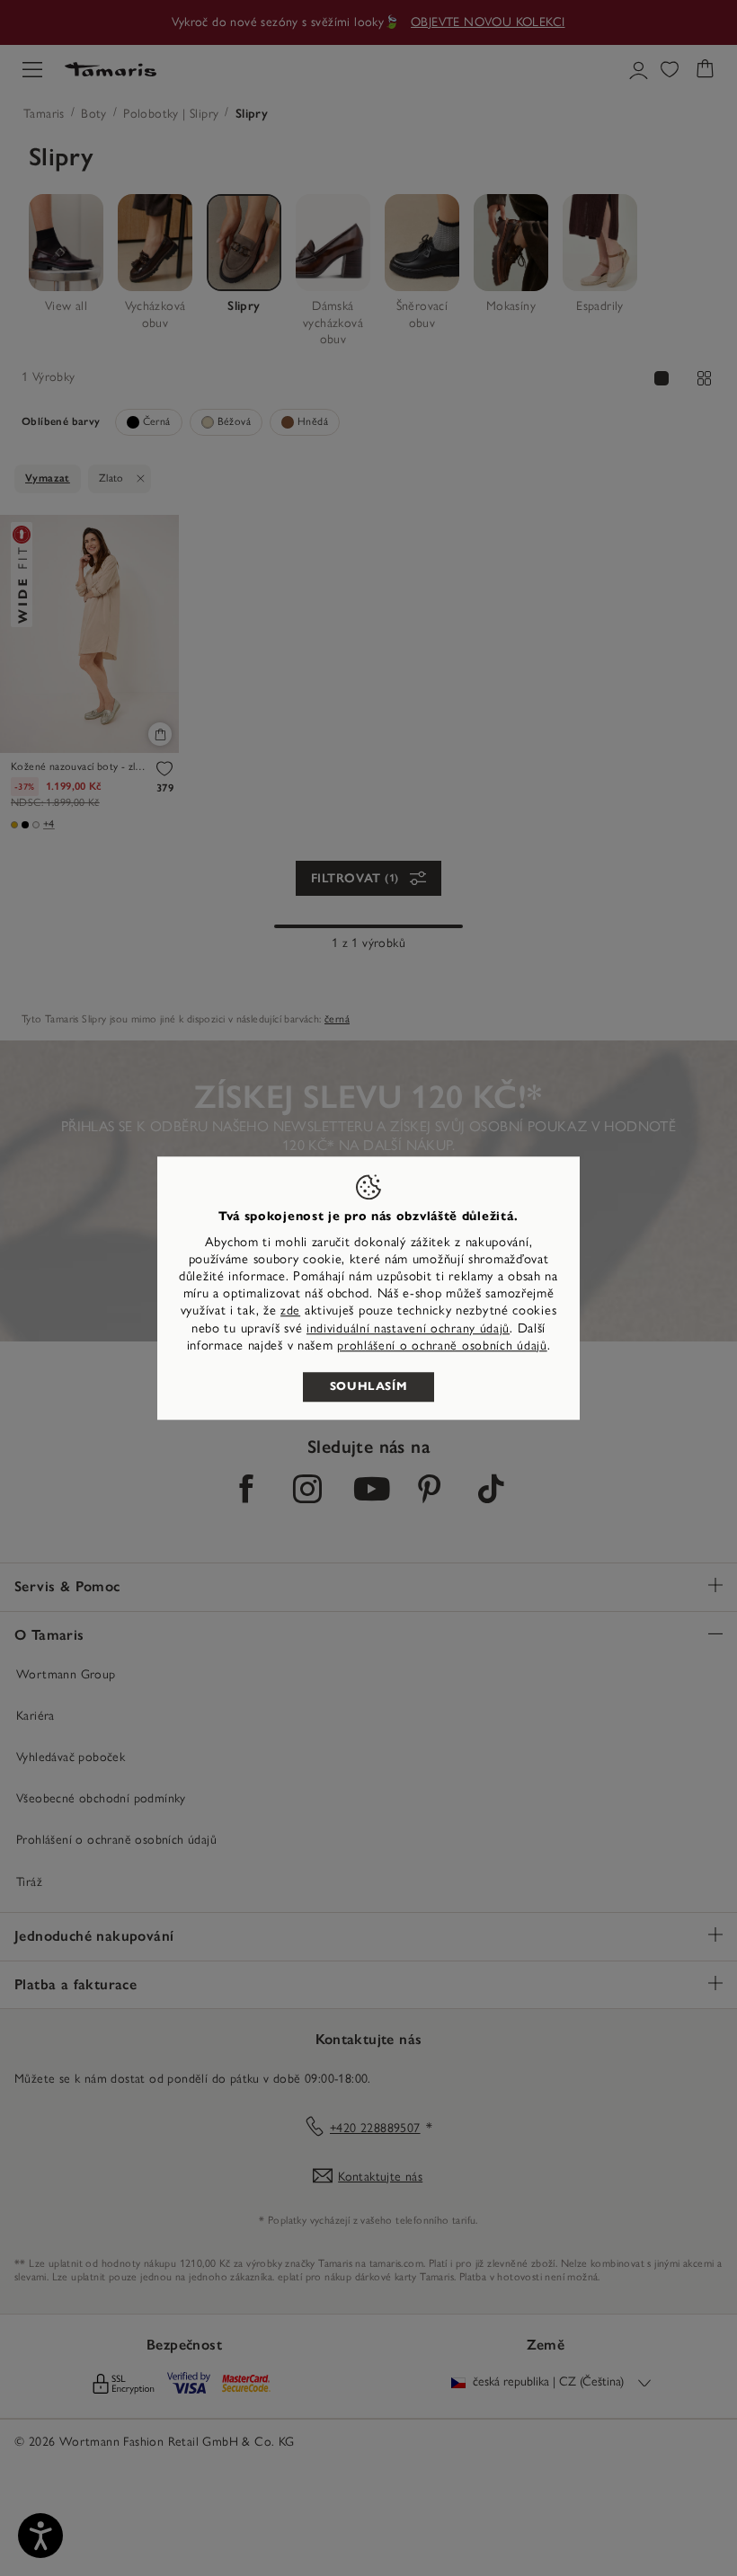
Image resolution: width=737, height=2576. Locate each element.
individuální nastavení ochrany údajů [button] (408, 1328)
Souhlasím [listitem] (369, 1386)
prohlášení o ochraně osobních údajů (442, 1346)
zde (290, 1311)
